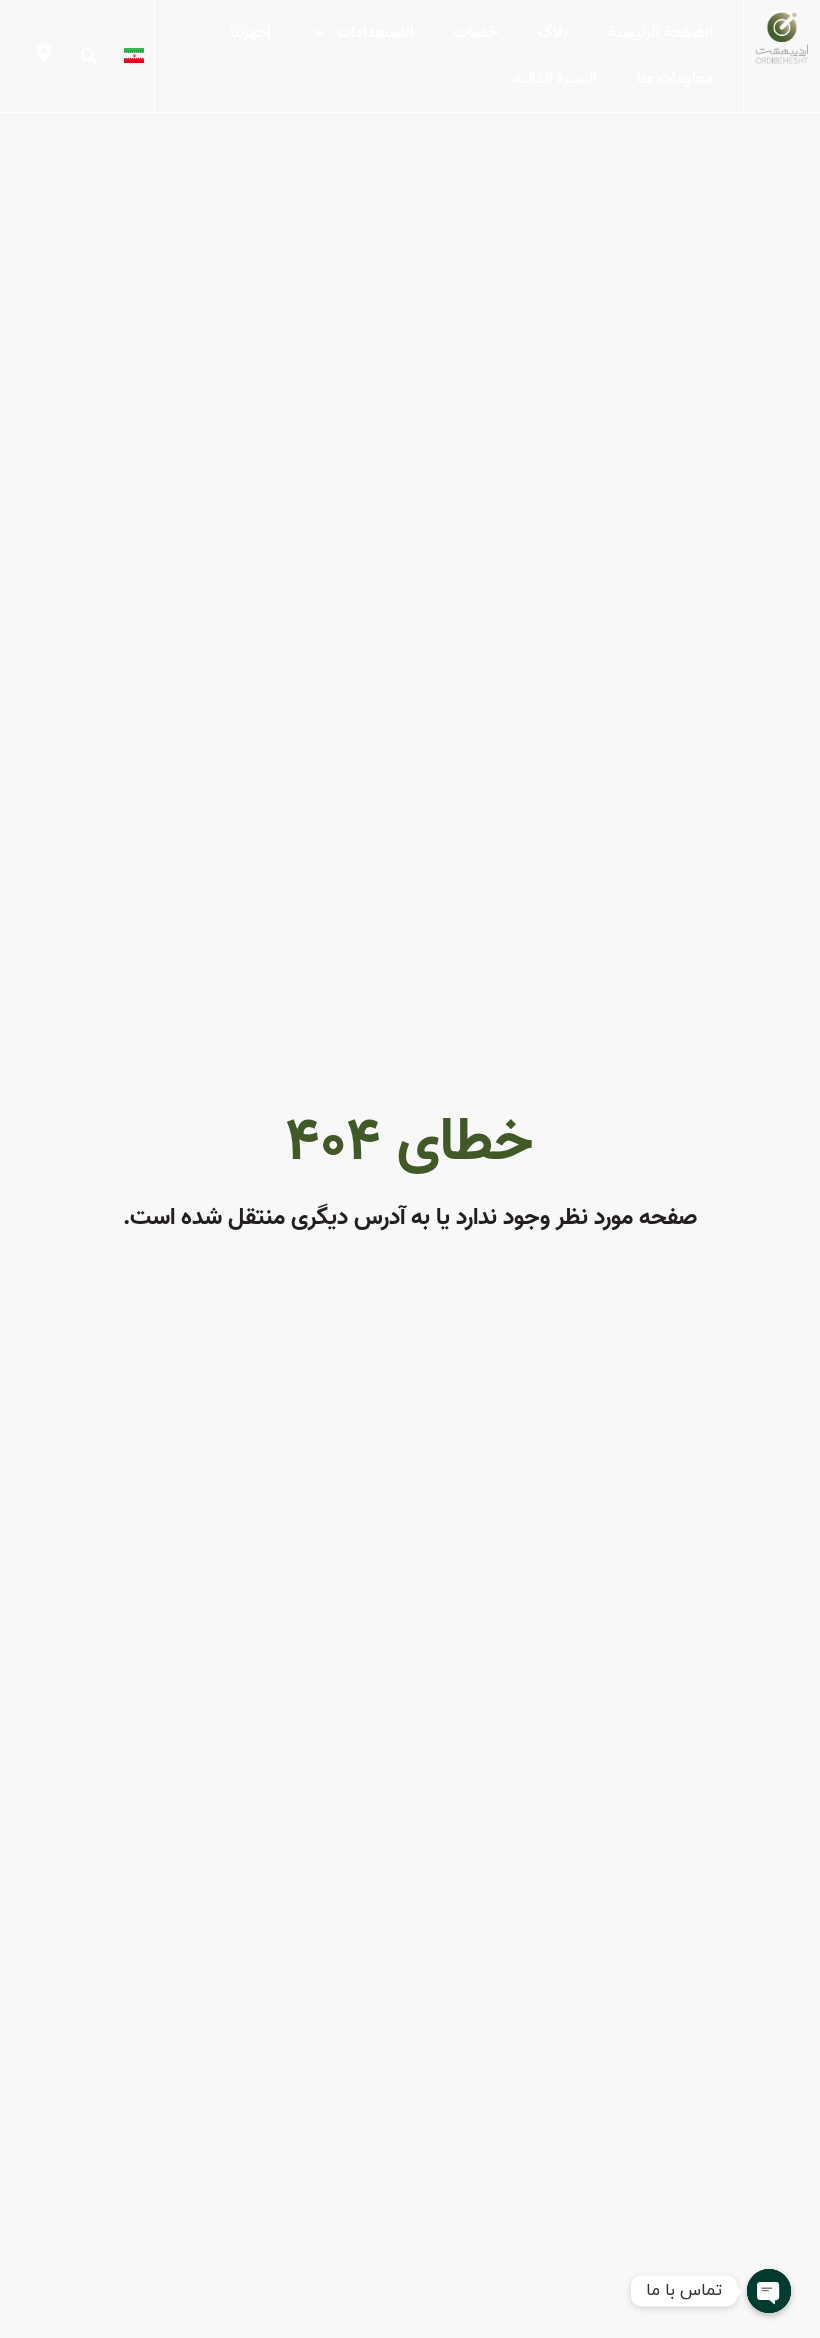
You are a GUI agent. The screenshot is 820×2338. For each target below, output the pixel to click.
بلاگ (553, 33)
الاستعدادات (375, 33)
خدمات (476, 33)
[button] (89, 56)
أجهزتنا (250, 33)
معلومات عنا (675, 79)
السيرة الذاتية (555, 79)
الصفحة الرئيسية (660, 33)
